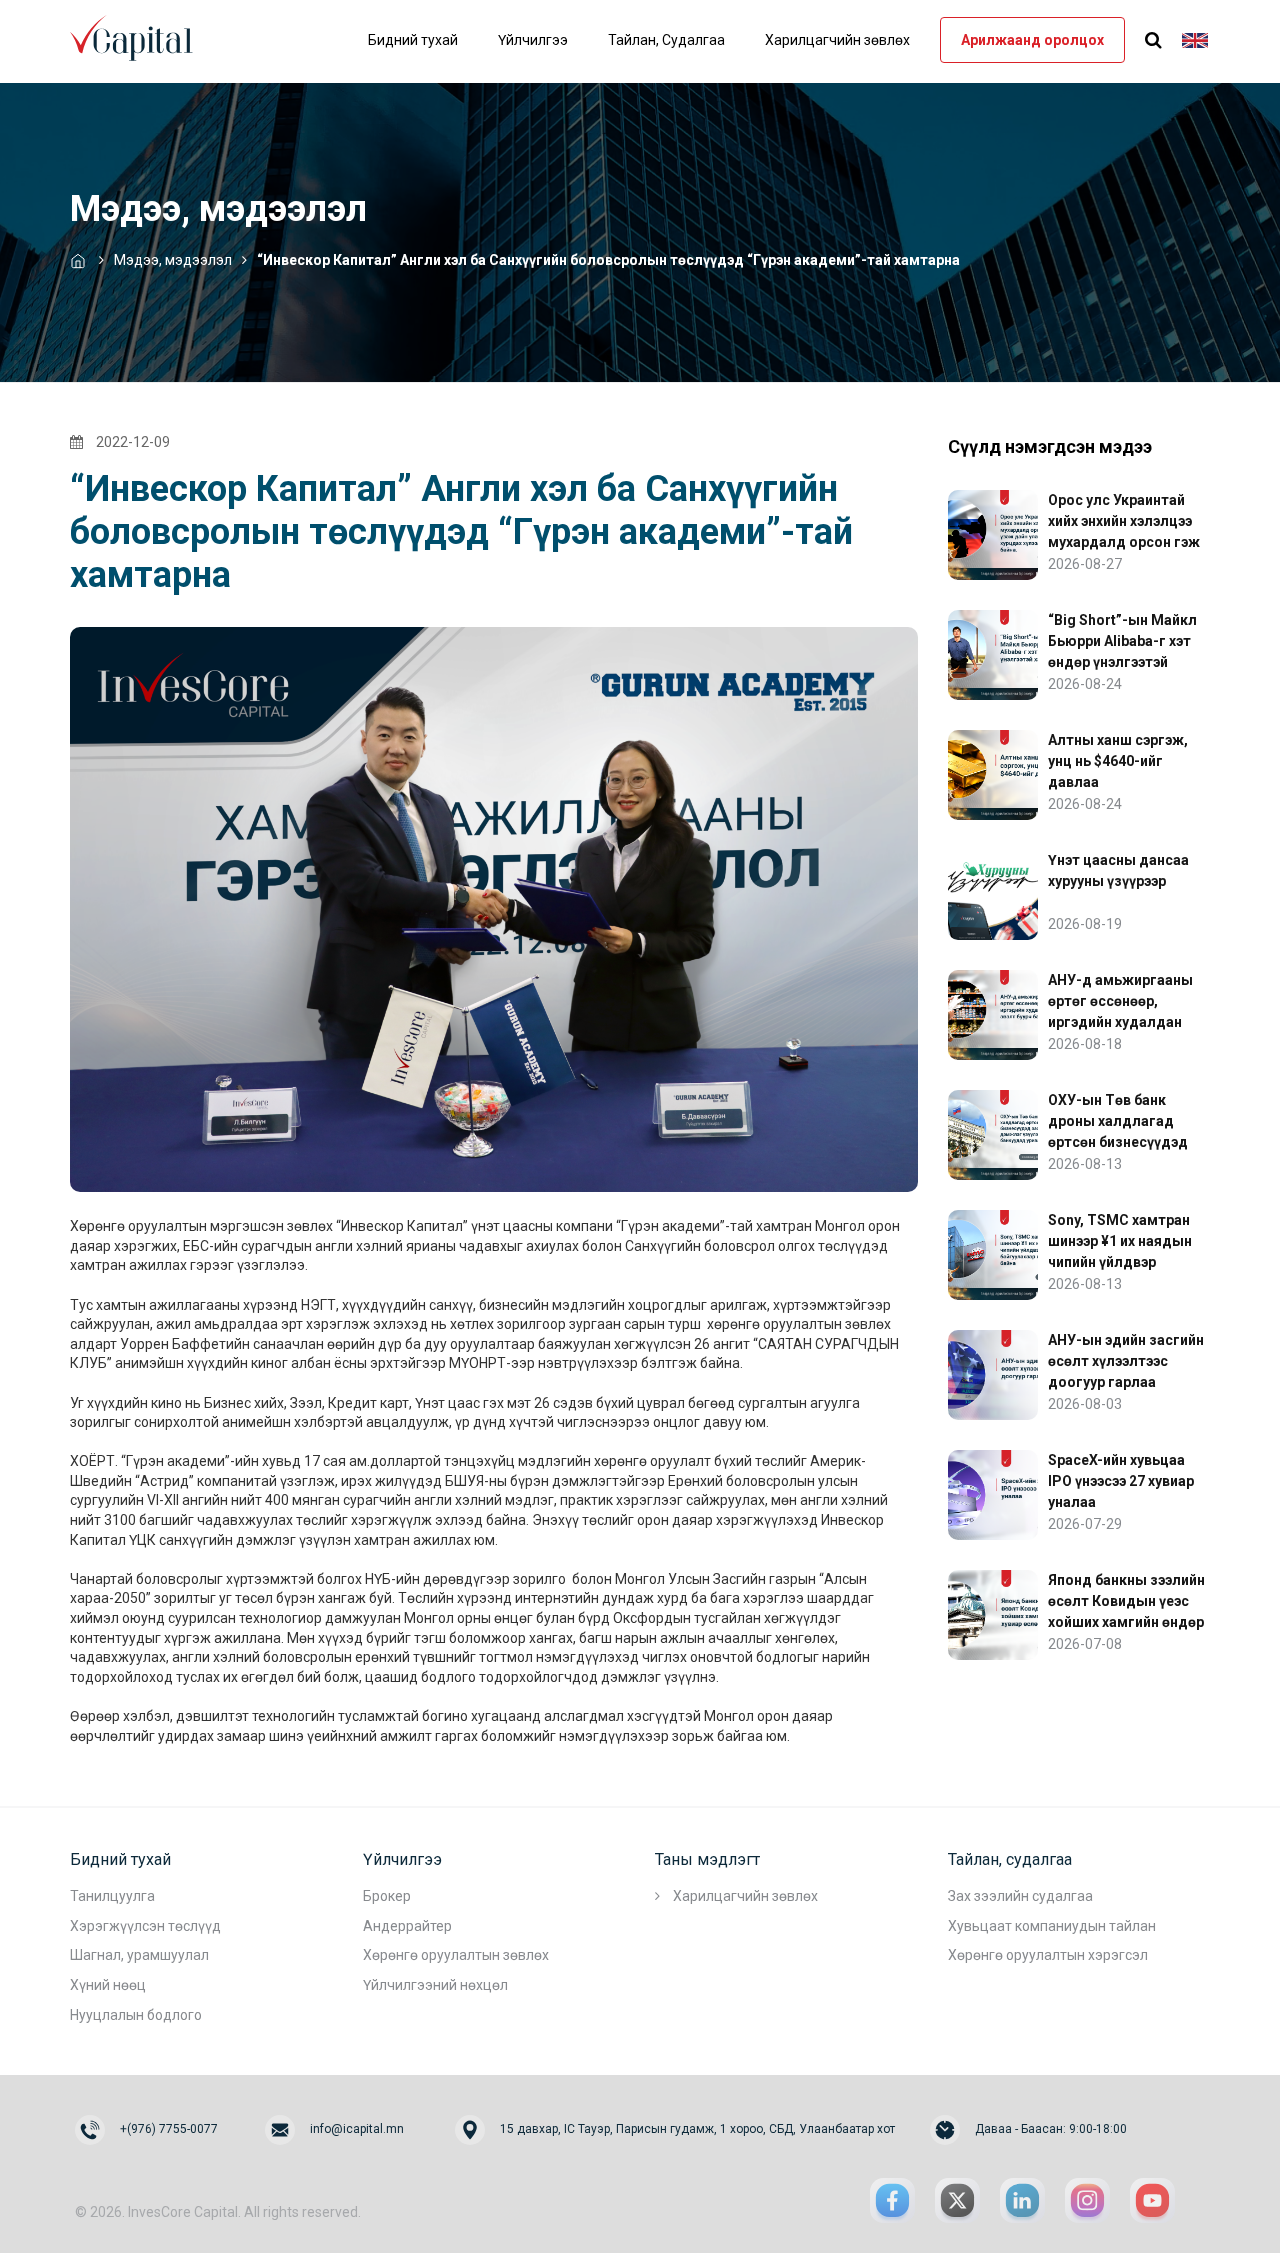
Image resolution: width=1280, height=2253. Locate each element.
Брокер (387, 1896)
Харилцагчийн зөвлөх (837, 40)
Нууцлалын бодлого (136, 2015)
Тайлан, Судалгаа (666, 40)
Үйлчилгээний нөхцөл (435, 1985)
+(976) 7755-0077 (169, 2129)
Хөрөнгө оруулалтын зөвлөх (456, 1955)
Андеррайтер (407, 1926)
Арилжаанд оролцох (1032, 40)
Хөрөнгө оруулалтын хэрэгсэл (1048, 1955)
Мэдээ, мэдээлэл (173, 260)
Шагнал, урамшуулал (139, 1955)
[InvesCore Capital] (140, 36)
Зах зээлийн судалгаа (1020, 1896)
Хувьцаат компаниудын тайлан (1052, 1926)
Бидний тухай (413, 40)
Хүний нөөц (108, 1985)
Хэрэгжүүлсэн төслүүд (145, 1926)
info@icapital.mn (357, 2129)
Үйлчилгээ (533, 40)
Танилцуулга (112, 1896)
